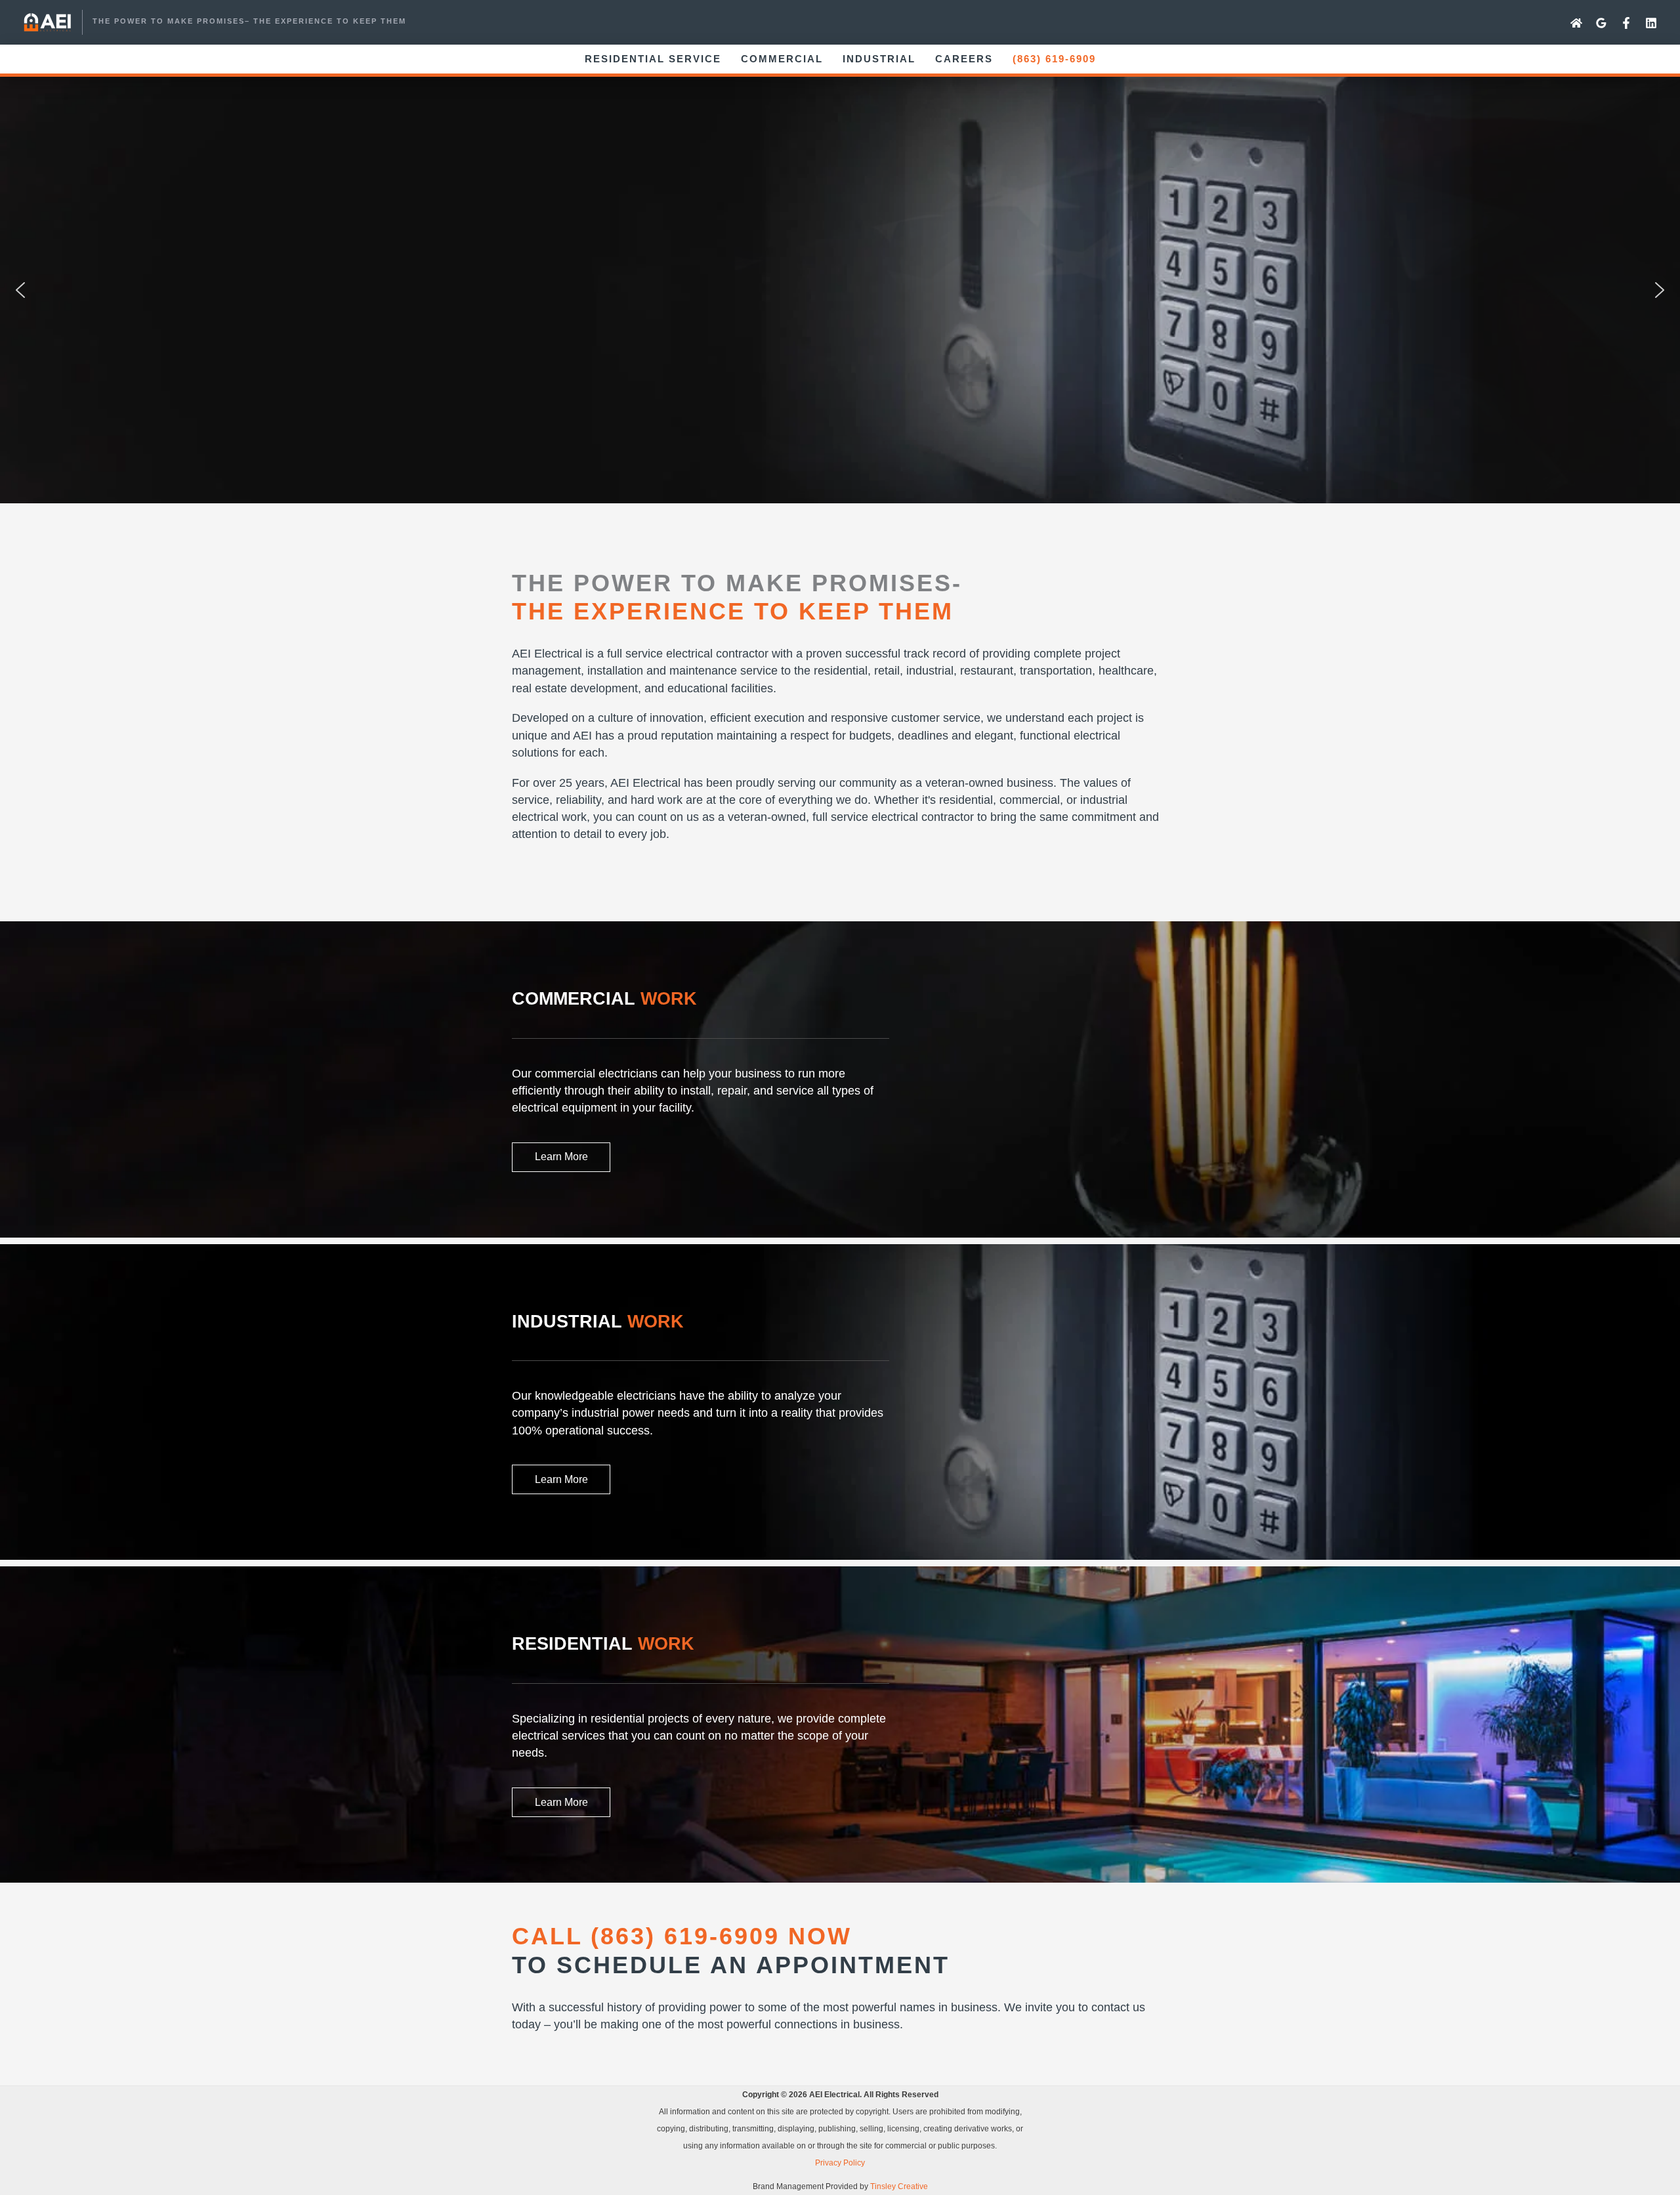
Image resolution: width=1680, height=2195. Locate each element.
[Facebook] (1626, 23)
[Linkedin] (1651, 23)
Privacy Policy (840, 2163)
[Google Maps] (1601, 23)
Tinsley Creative (899, 2186)
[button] (20, 290)
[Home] (1576, 23)
